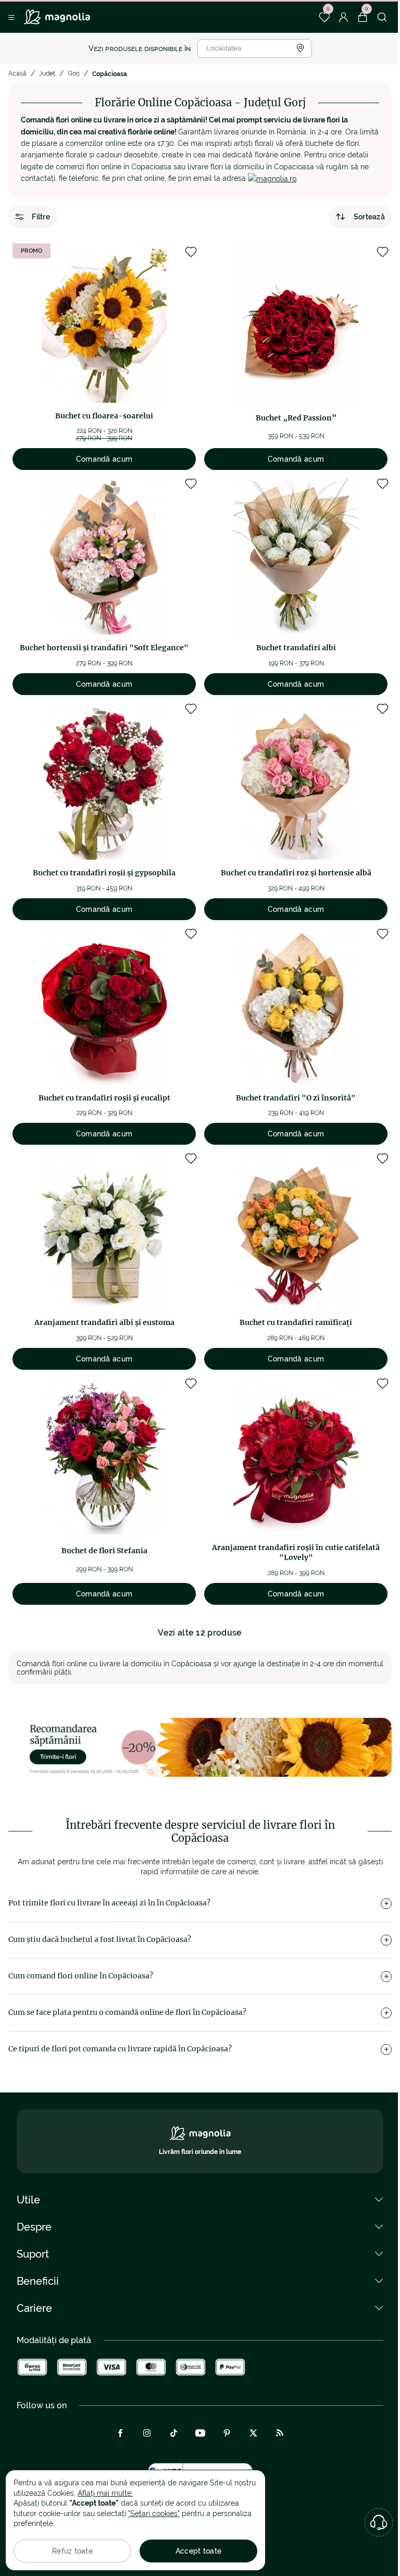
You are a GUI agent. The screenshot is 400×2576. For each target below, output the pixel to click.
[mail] (272, 178)
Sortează (369, 217)
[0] (324, 17)
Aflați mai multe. (105, 2493)
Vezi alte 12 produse (200, 1633)
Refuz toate (72, 2551)
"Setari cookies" (154, 2513)
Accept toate (198, 2551)
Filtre (41, 217)
